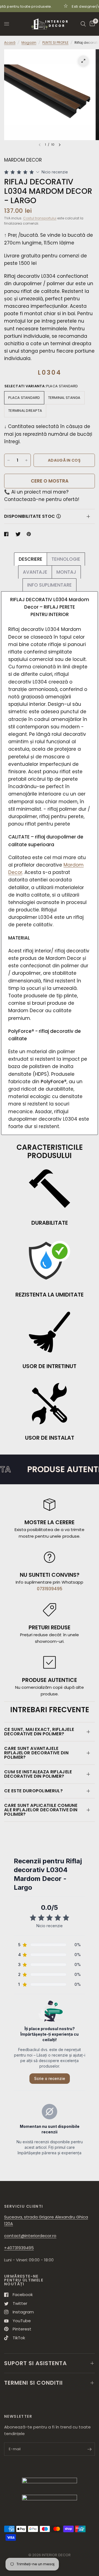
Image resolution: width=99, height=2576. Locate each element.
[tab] (31, 559)
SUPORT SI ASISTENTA (35, 2363)
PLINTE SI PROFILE (55, 43)
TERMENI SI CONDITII (33, 2383)
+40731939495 (19, 2248)
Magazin (29, 43)
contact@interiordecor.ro (30, 2236)
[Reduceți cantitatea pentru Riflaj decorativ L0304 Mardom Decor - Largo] (9, 460)
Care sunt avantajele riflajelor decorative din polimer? (36, 1753)
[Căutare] (83, 24)
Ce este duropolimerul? (33, 1791)
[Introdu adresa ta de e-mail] (89, 2449)
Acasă (10, 43)
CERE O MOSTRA (50, 481)
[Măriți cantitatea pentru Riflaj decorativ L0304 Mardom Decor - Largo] (26, 460)
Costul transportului (40, 218)
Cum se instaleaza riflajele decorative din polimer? (38, 1774)
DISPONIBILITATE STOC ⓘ (32, 516)
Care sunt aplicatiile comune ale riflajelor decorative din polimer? (41, 1810)
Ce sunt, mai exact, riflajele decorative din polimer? (39, 1732)
